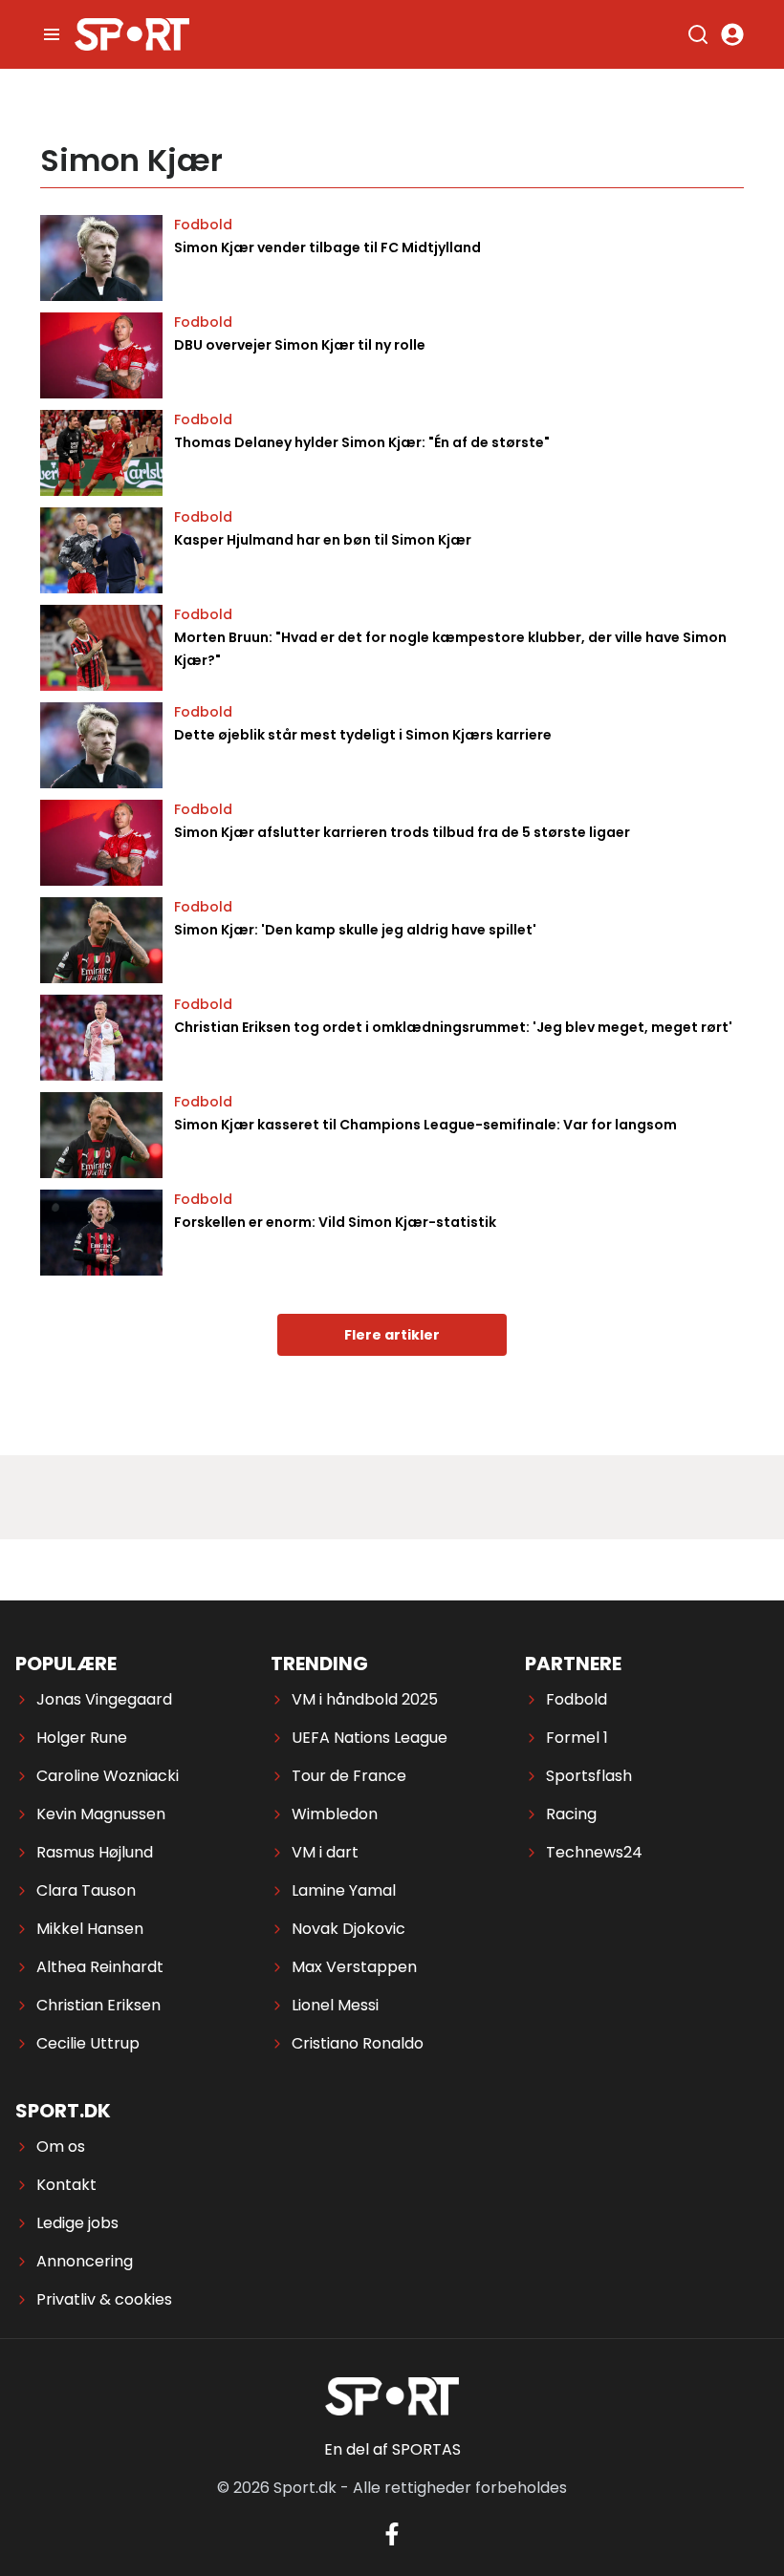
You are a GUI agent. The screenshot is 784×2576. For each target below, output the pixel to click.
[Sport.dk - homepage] (132, 34)
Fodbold (203, 225)
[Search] (698, 34)
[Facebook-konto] (392, 2534)
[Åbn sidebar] (52, 34)
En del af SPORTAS (392, 2449)
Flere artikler (392, 1335)
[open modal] (732, 34)
